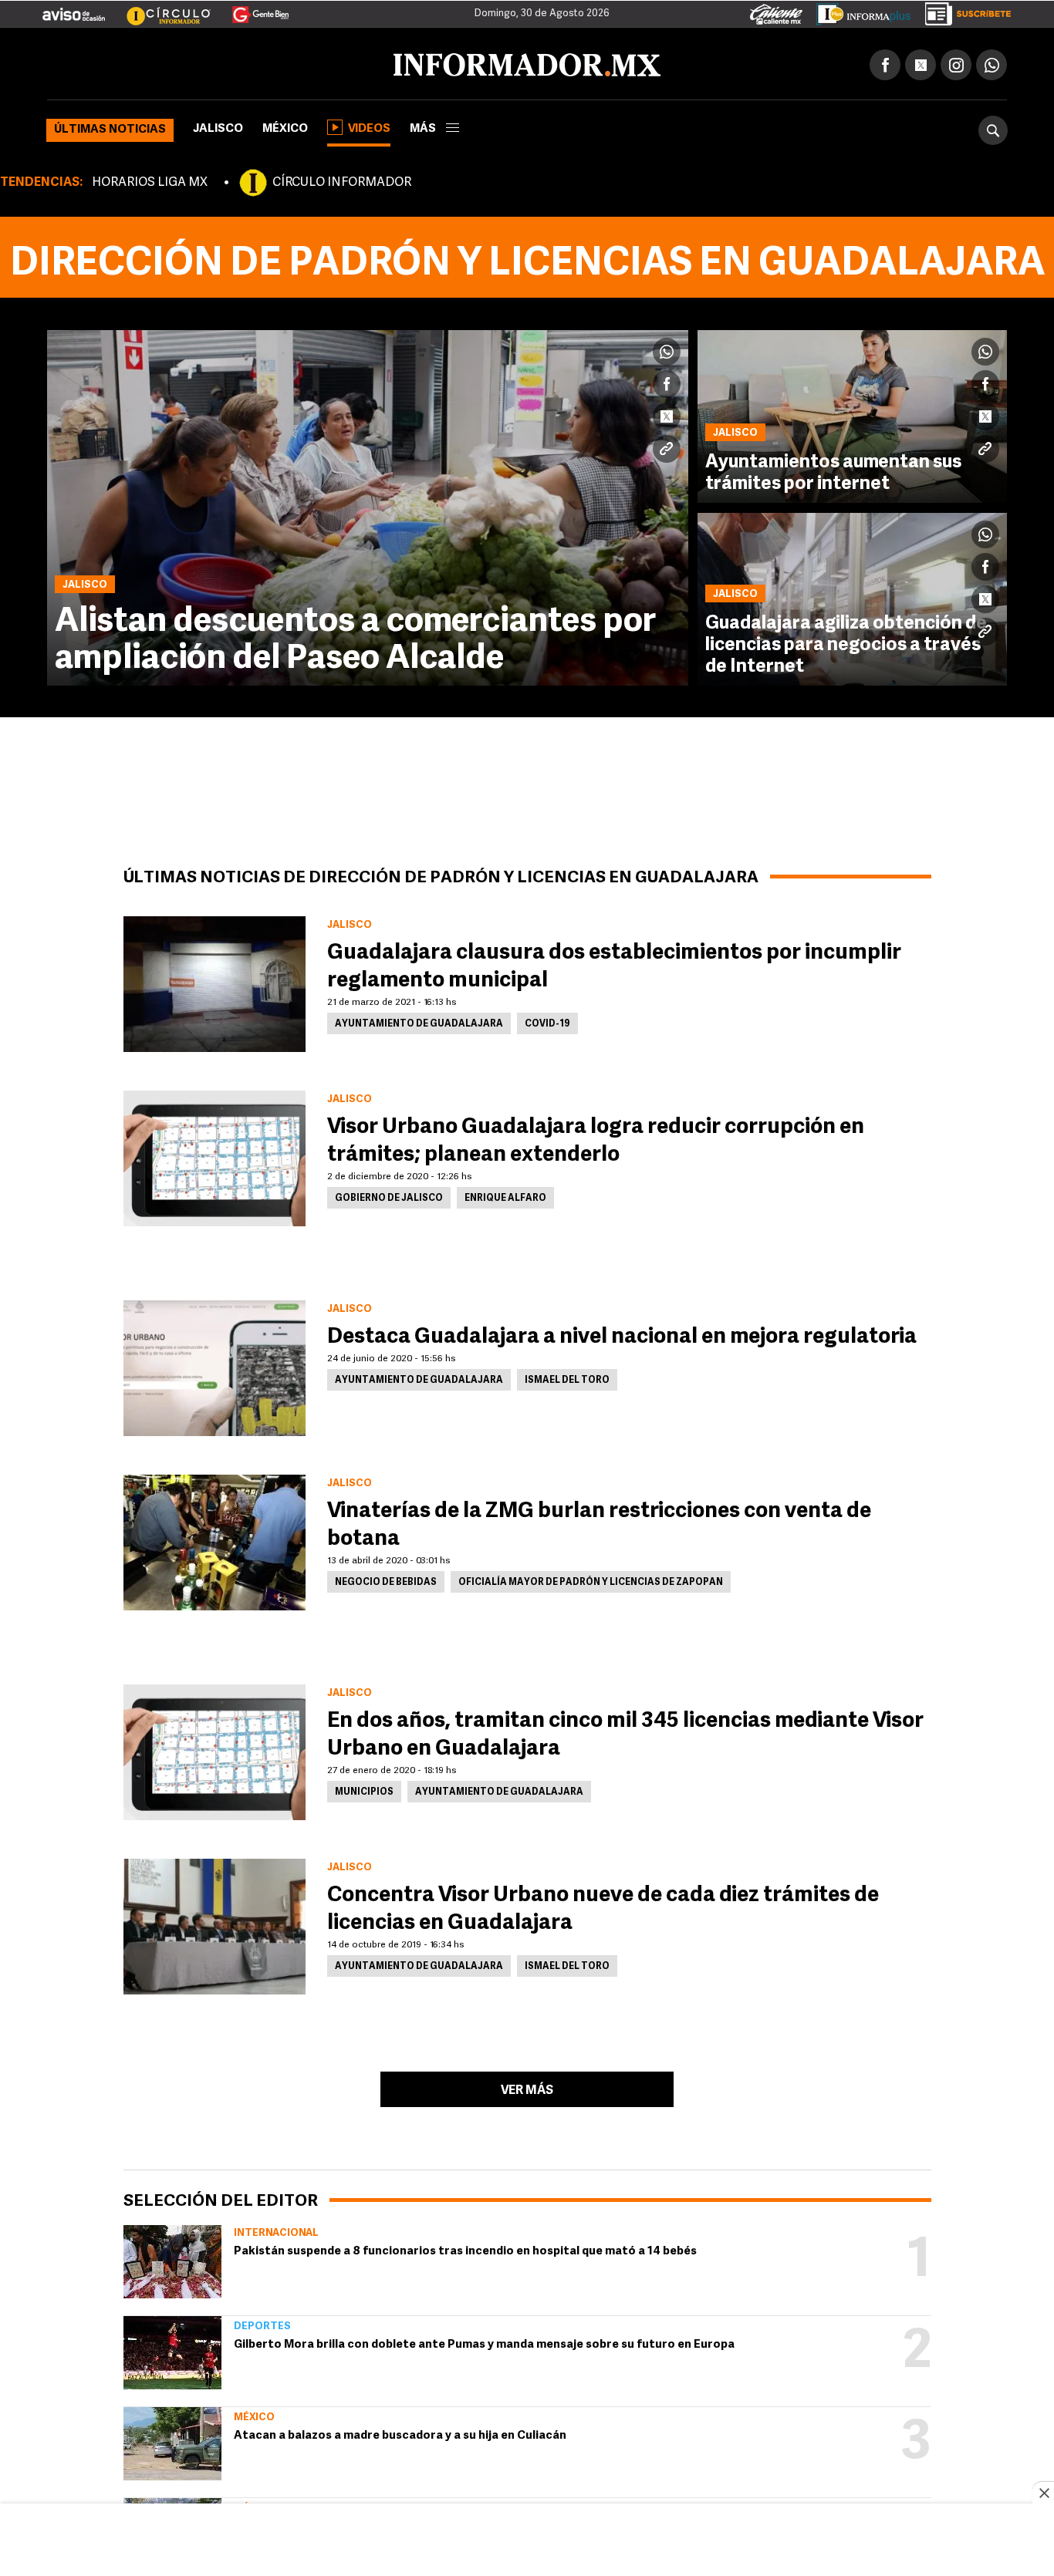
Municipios (364, 1789)
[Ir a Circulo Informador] (159, 8)
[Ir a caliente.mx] (776, 11)
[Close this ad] (1043, 2493)
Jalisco (218, 126)
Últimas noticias (110, 127)
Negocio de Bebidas (386, 1580)
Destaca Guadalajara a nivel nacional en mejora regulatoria (622, 1334)
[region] (527, 2541)
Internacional (276, 2230)
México (285, 126)
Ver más (527, 2088)
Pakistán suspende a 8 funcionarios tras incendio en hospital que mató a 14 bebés (465, 2249)
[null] (172, 2259)
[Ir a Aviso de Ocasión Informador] (74, 8)
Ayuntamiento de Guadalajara (419, 1021)
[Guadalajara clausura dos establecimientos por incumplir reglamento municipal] (215, 981)
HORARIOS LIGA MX (150, 180)
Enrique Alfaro (505, 1195)
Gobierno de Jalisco (389, 1195)
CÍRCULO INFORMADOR (342, 180)
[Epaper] (858, 11)
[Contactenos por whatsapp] (992, 62)
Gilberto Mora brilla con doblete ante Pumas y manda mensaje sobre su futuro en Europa (484, 2342)
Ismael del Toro (567, 1377)
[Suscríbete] (963, 11)
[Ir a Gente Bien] (251, 8)
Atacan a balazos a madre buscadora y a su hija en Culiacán (400, 2433)
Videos (369, 126)
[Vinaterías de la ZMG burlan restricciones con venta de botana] (215, 1539)
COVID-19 (547, 1021)
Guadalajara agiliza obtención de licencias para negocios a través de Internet (846, 642)
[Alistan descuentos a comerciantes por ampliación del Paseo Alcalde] (368, 505)
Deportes (262, 2323)
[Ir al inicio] (229, 62)
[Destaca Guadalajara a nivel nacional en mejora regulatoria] (215, 1365)
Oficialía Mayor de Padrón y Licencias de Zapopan (591, 1580)
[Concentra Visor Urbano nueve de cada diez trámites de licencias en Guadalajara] (215, 1924)
